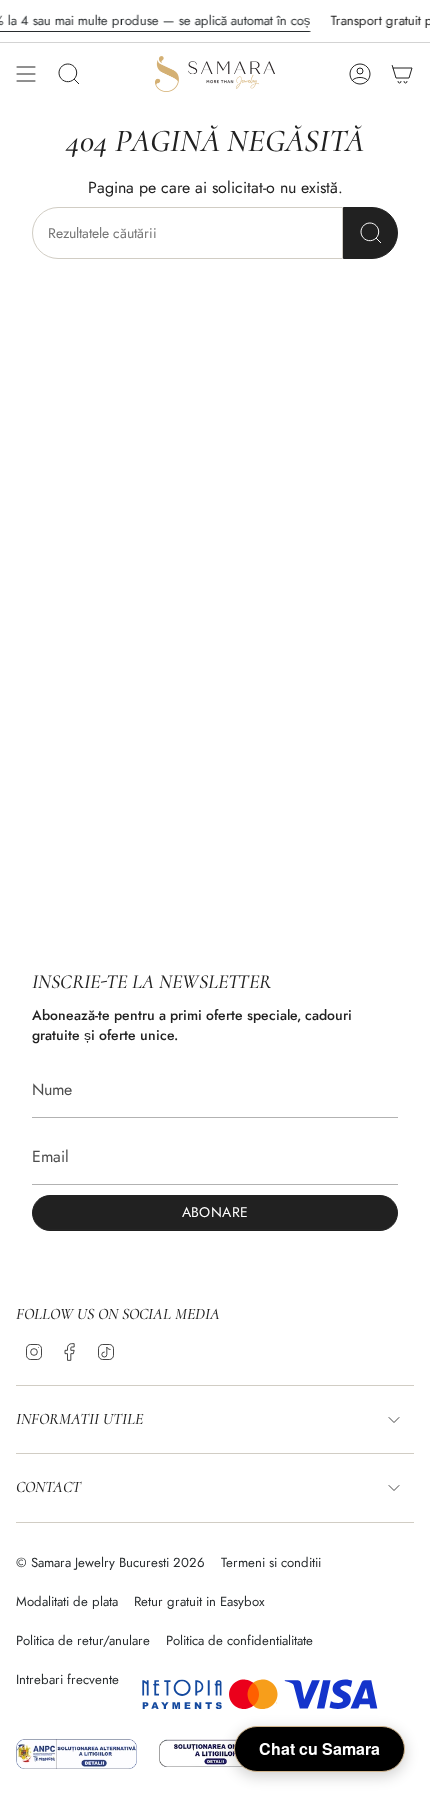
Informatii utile (79, 1419)
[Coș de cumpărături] (402, 74)
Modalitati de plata (67, 1601)
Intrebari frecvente (67, 1679)
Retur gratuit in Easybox (199, 1601)
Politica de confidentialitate (239, 1640)
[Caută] (370, 233)
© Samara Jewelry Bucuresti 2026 (110, 1562)
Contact (48, 1487)
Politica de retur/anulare (83, 1640)
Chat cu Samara (319, 1748)
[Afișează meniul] (26, 74)
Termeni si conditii (271, 1562)
